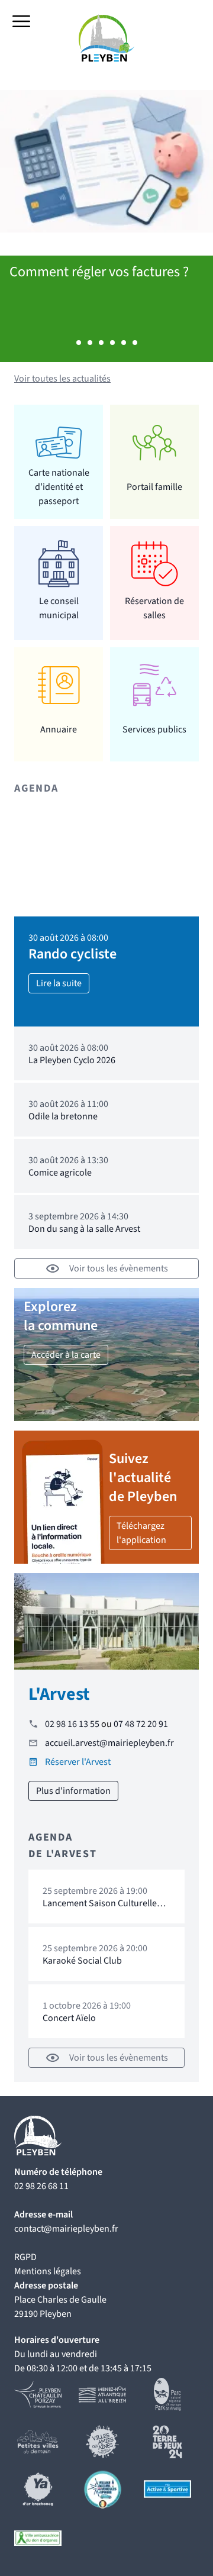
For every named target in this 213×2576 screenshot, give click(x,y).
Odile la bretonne (63, 1116)
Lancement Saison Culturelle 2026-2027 (100, 1909)
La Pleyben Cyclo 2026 (72, 1060)
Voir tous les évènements (119, 1268)
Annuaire (59, 729)
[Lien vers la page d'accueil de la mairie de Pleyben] (107, 38)
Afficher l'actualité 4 (112, 343)
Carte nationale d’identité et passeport (59, 487)
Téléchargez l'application (141, 1533)
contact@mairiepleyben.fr (66, 2229)
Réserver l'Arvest (78, 1762)
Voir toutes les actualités (62, 379)
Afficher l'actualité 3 (101, 343)
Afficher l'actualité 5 (124, 343)
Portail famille (154, 487)
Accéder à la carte (66, 1355)
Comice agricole (60, 1173)
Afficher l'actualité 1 (79, 343)
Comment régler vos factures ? (99, 272)
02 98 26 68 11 (41, 2186)
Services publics (154, 729)
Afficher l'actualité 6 (135, 343)
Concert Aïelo (69, 2018)
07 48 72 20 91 (141, 1724)
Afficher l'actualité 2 (90, 343)
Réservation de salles (154, 608)
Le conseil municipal (59, 608)
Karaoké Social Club (82, 1961)
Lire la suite (59, 983)
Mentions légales (48, 2271)
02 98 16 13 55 (72, 1724)
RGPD (25, 2257)
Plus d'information (73, 1791)
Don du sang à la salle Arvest (84, 1229)
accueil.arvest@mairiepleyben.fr (109, 1743)
